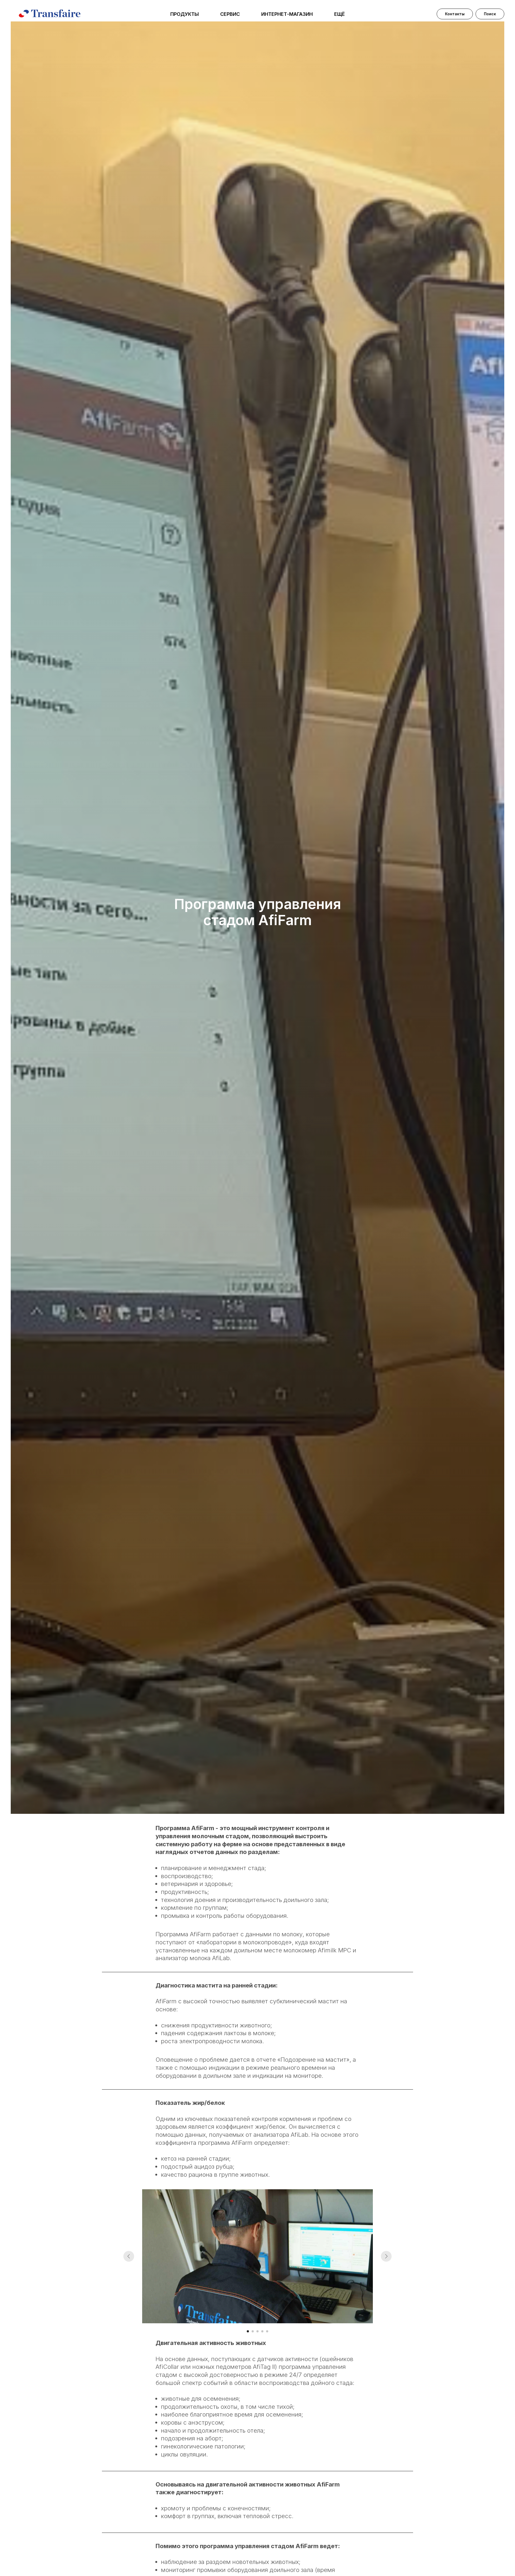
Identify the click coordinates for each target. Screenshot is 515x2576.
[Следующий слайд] (386, 2256)
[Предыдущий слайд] (129, 2256)
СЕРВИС (230, 14)
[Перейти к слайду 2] (253, 2331)
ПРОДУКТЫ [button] (185, 14)
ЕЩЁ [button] (340, 14)
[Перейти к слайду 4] (262, 2331)
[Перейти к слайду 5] (267, 2331)
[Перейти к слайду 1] (248, 2331)
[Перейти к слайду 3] (257, 2331)
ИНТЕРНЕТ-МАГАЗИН (287, 14)
